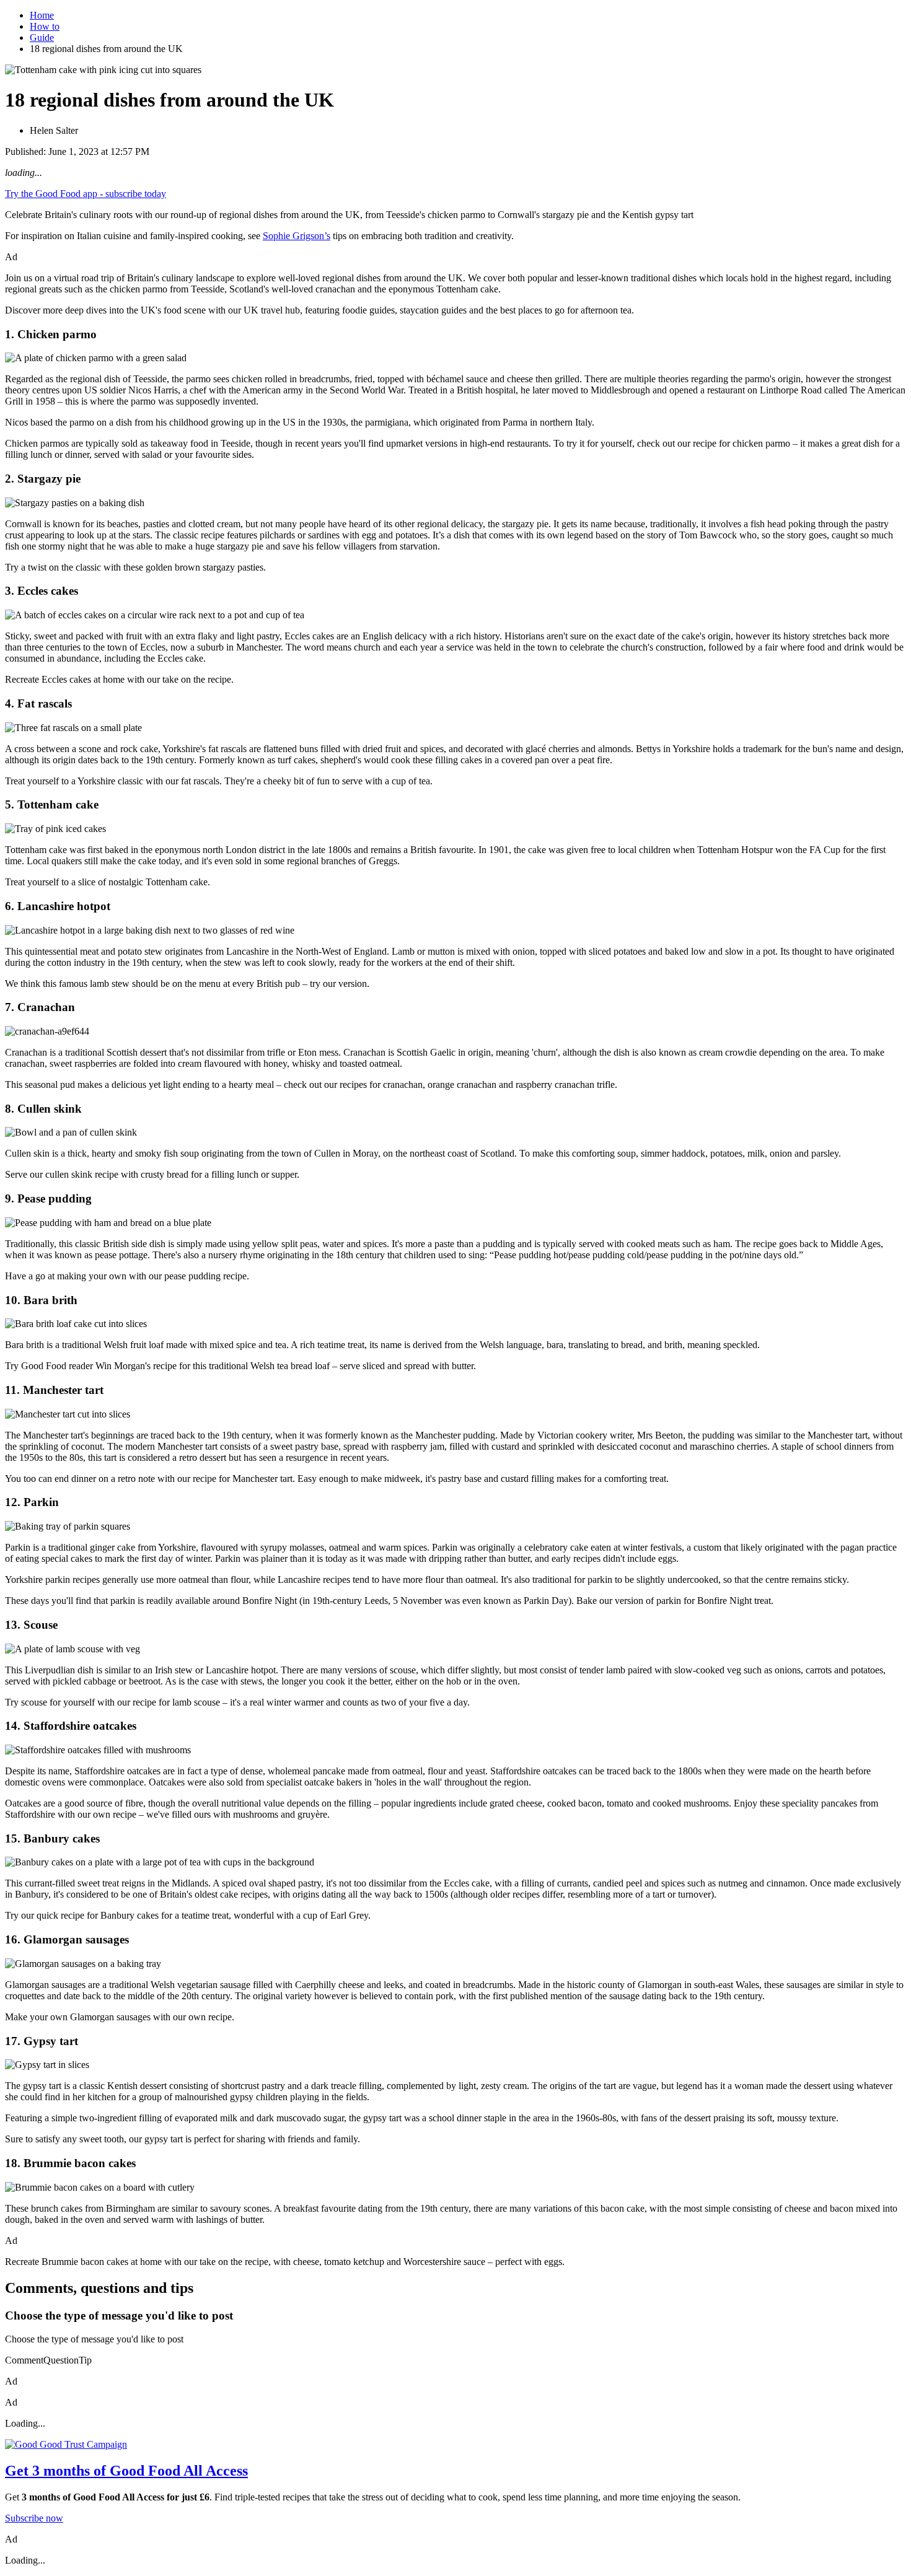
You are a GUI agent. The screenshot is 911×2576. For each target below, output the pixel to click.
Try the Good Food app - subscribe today (86, 194)
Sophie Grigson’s (297, 236)
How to (45, 26)
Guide (42, 37)
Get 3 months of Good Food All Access (126, 2471)
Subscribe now (34, 2518)
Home (42, 15)
